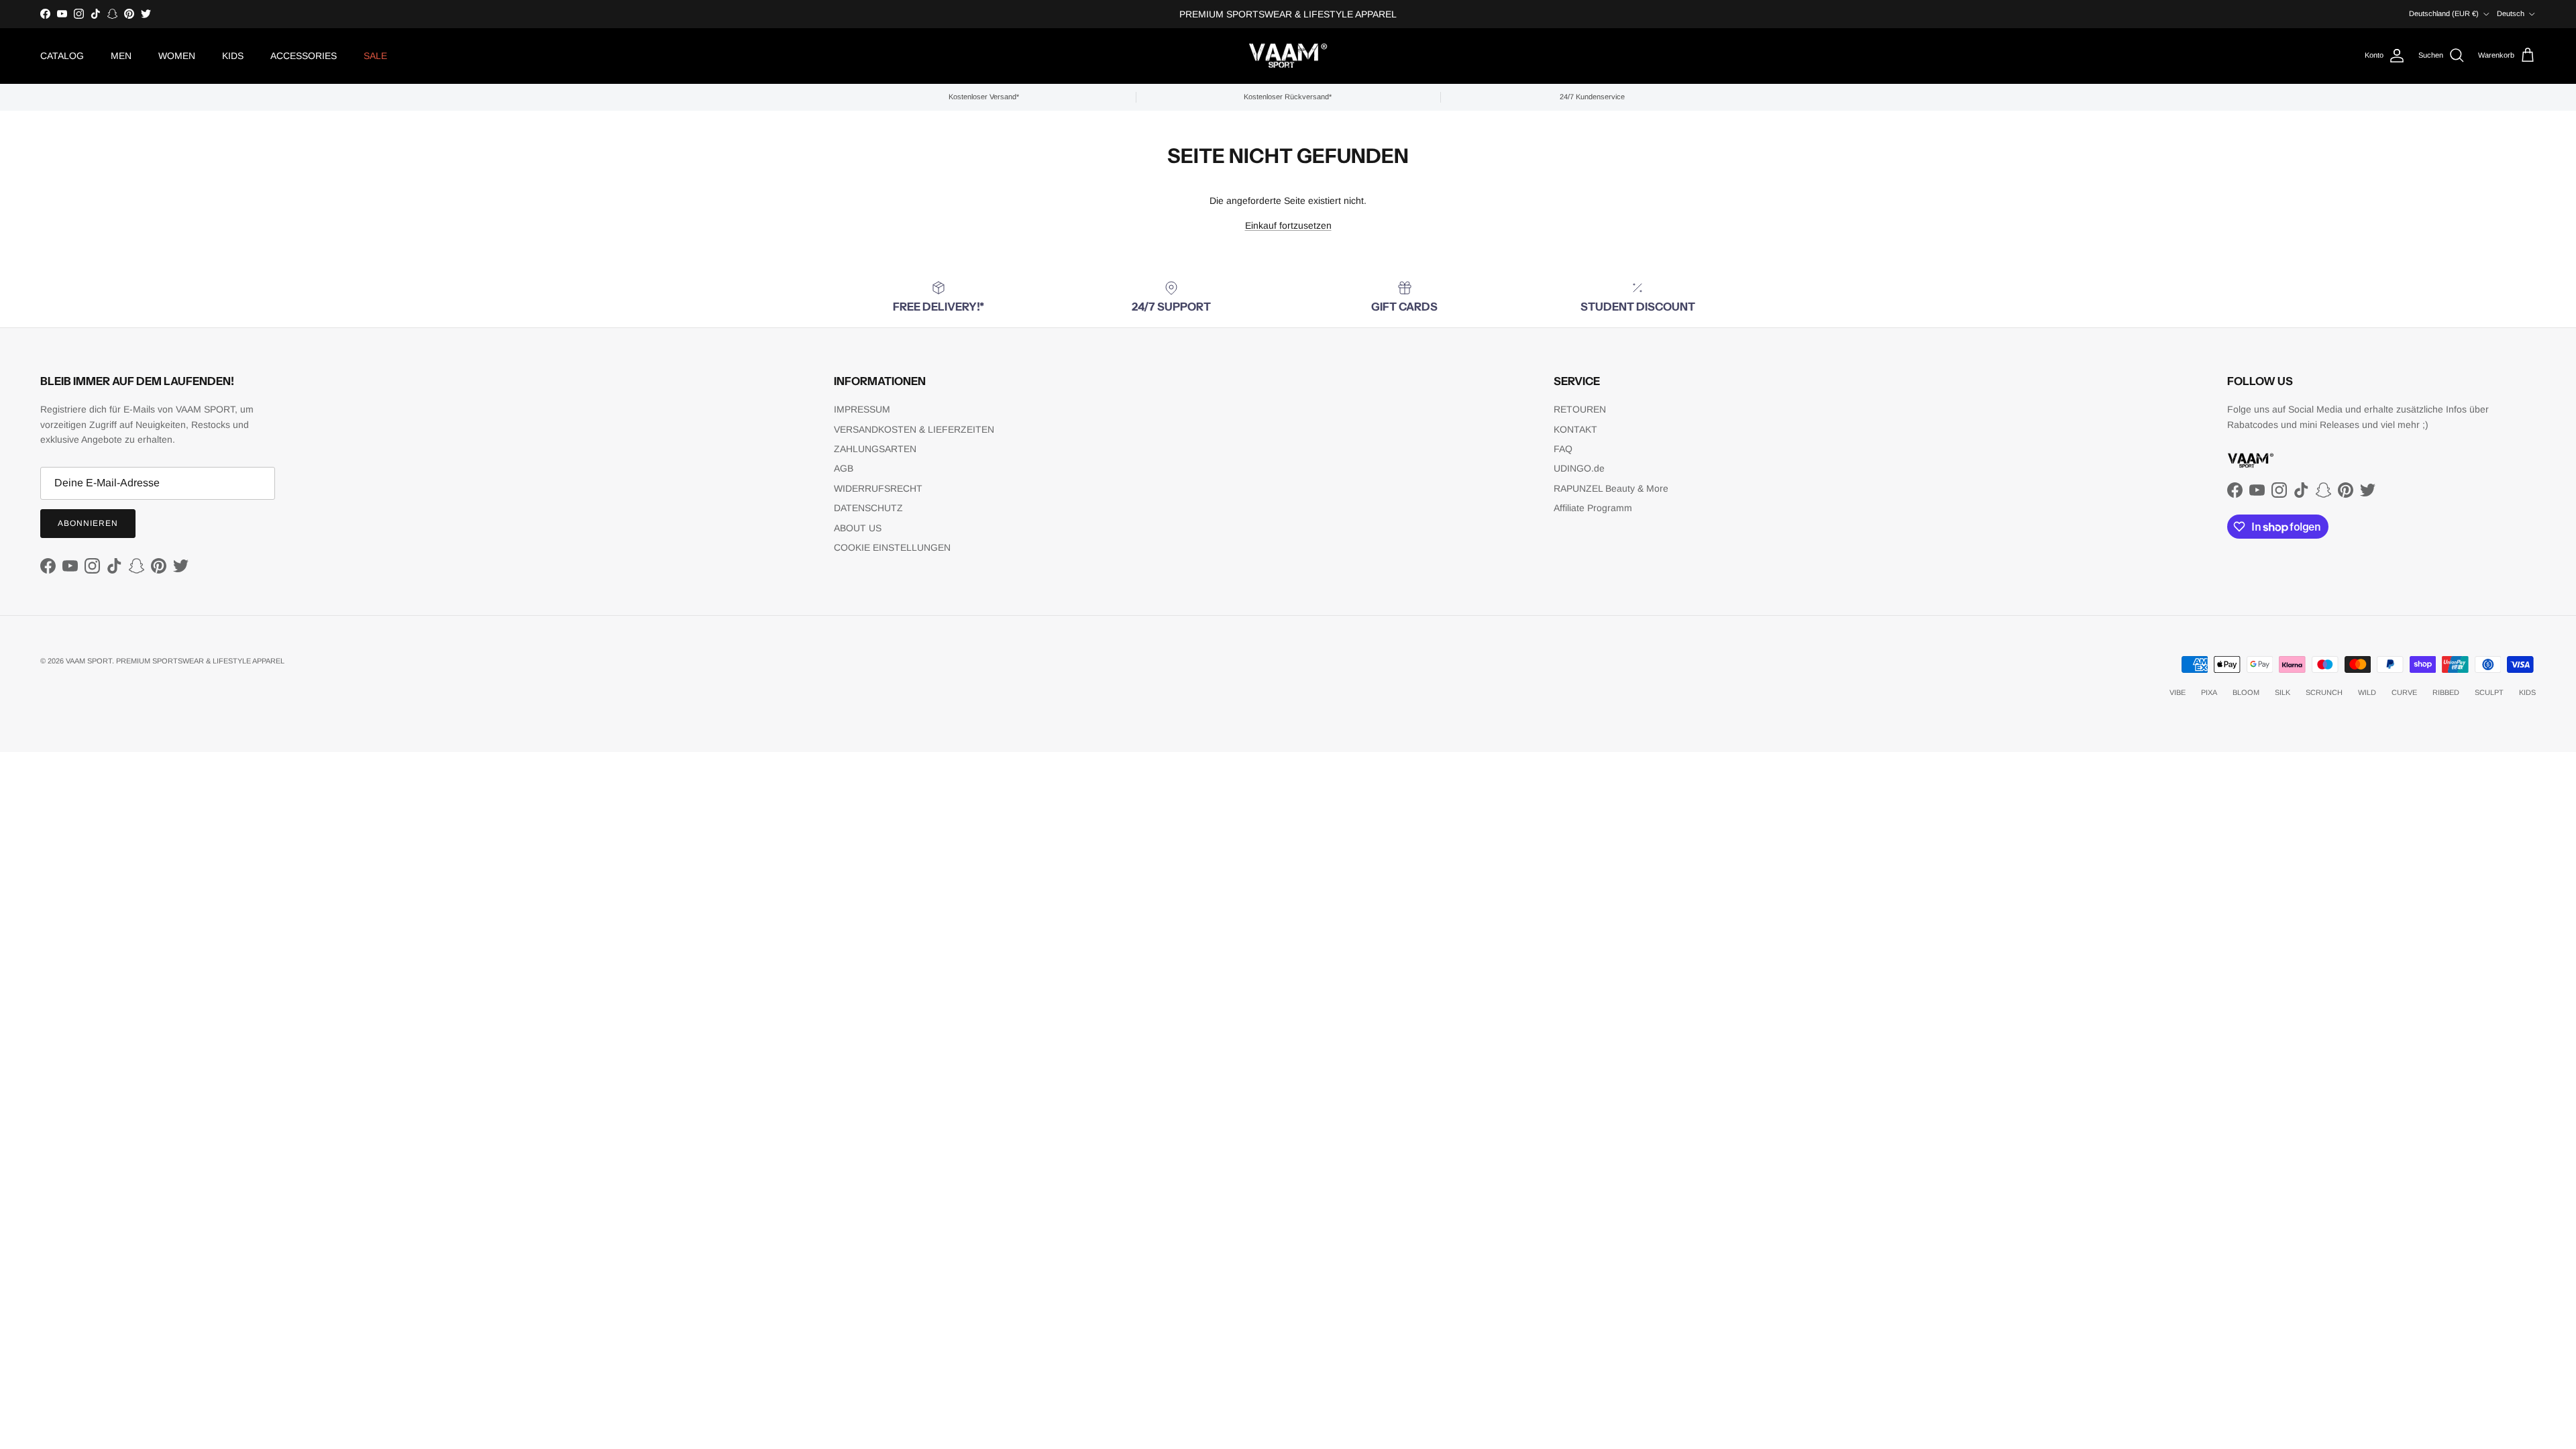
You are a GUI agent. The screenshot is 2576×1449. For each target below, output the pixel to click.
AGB (844, 468)
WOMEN (177, 56)
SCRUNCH (2324, 692)
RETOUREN (1580, 409)
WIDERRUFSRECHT (878, 488)
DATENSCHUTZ (868, 508)
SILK (2283, 692)
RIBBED (2446, 692)
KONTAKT (1575, 429)
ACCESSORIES (304, 56)
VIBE (2178, 692)
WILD (2367, 692)
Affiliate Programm (1593, 508)
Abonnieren (88, 523)
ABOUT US (858, 528)
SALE (375, 56)
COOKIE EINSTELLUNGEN (892, 547)
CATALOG (62, 56)
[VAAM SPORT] (1288, 56)
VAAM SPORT (89, 661)
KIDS (233, 56)
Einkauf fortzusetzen (1288, 225)
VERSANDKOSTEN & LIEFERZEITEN (914, 429)
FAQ (1563, 449)
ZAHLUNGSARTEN (875, 449)
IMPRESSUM (862, 409)
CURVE (2404, 692)
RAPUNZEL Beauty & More (1611, 488)
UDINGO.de (1579, 468)
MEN (121, 56)
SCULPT (2489, 692)
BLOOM (2246, 692)
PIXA (2209, 692)
